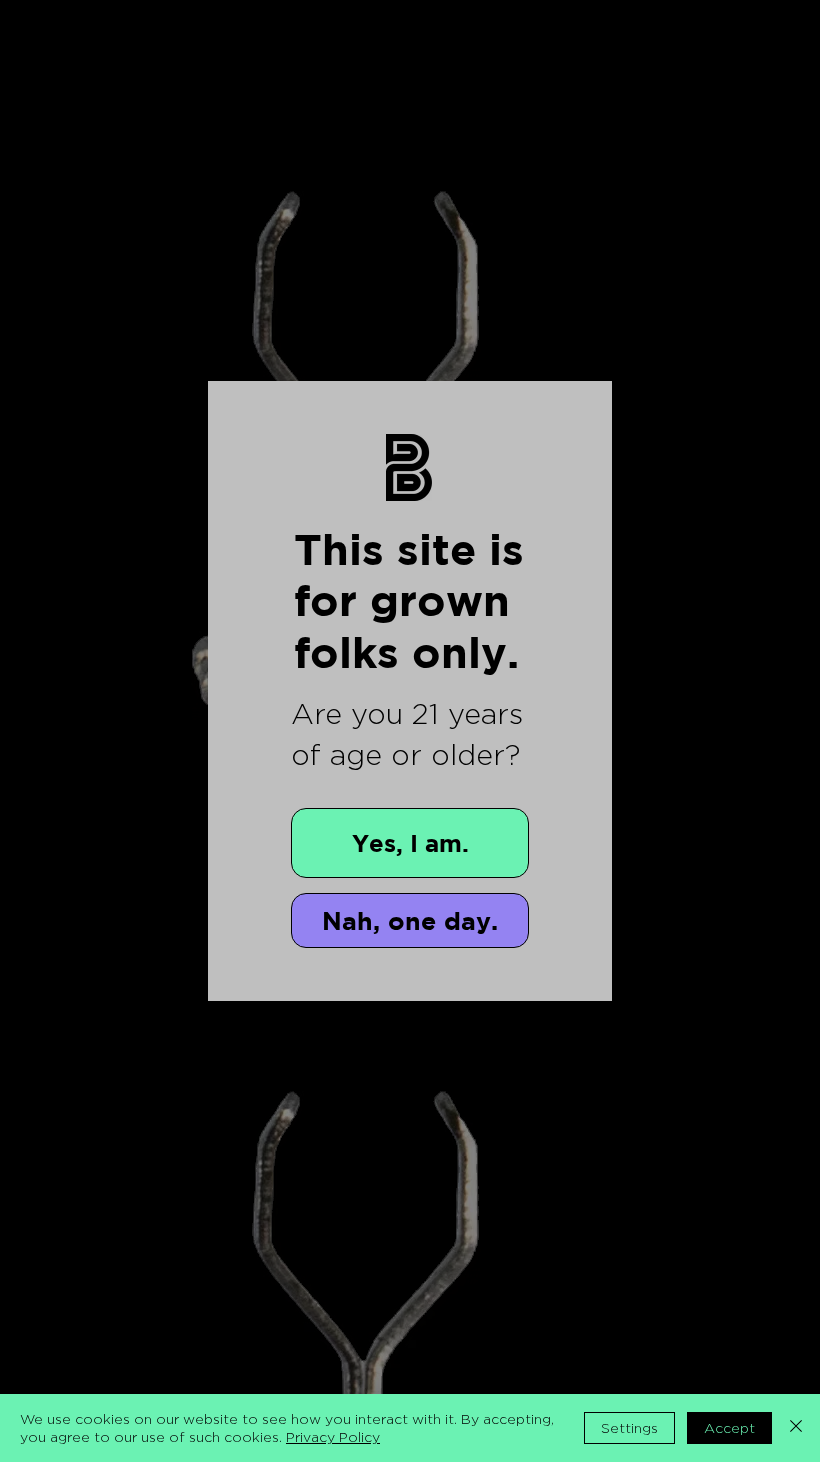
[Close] (796, 1428)
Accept (729, 1427)
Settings (629, 1427)
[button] (410, 843)
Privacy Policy (333, 1436)
